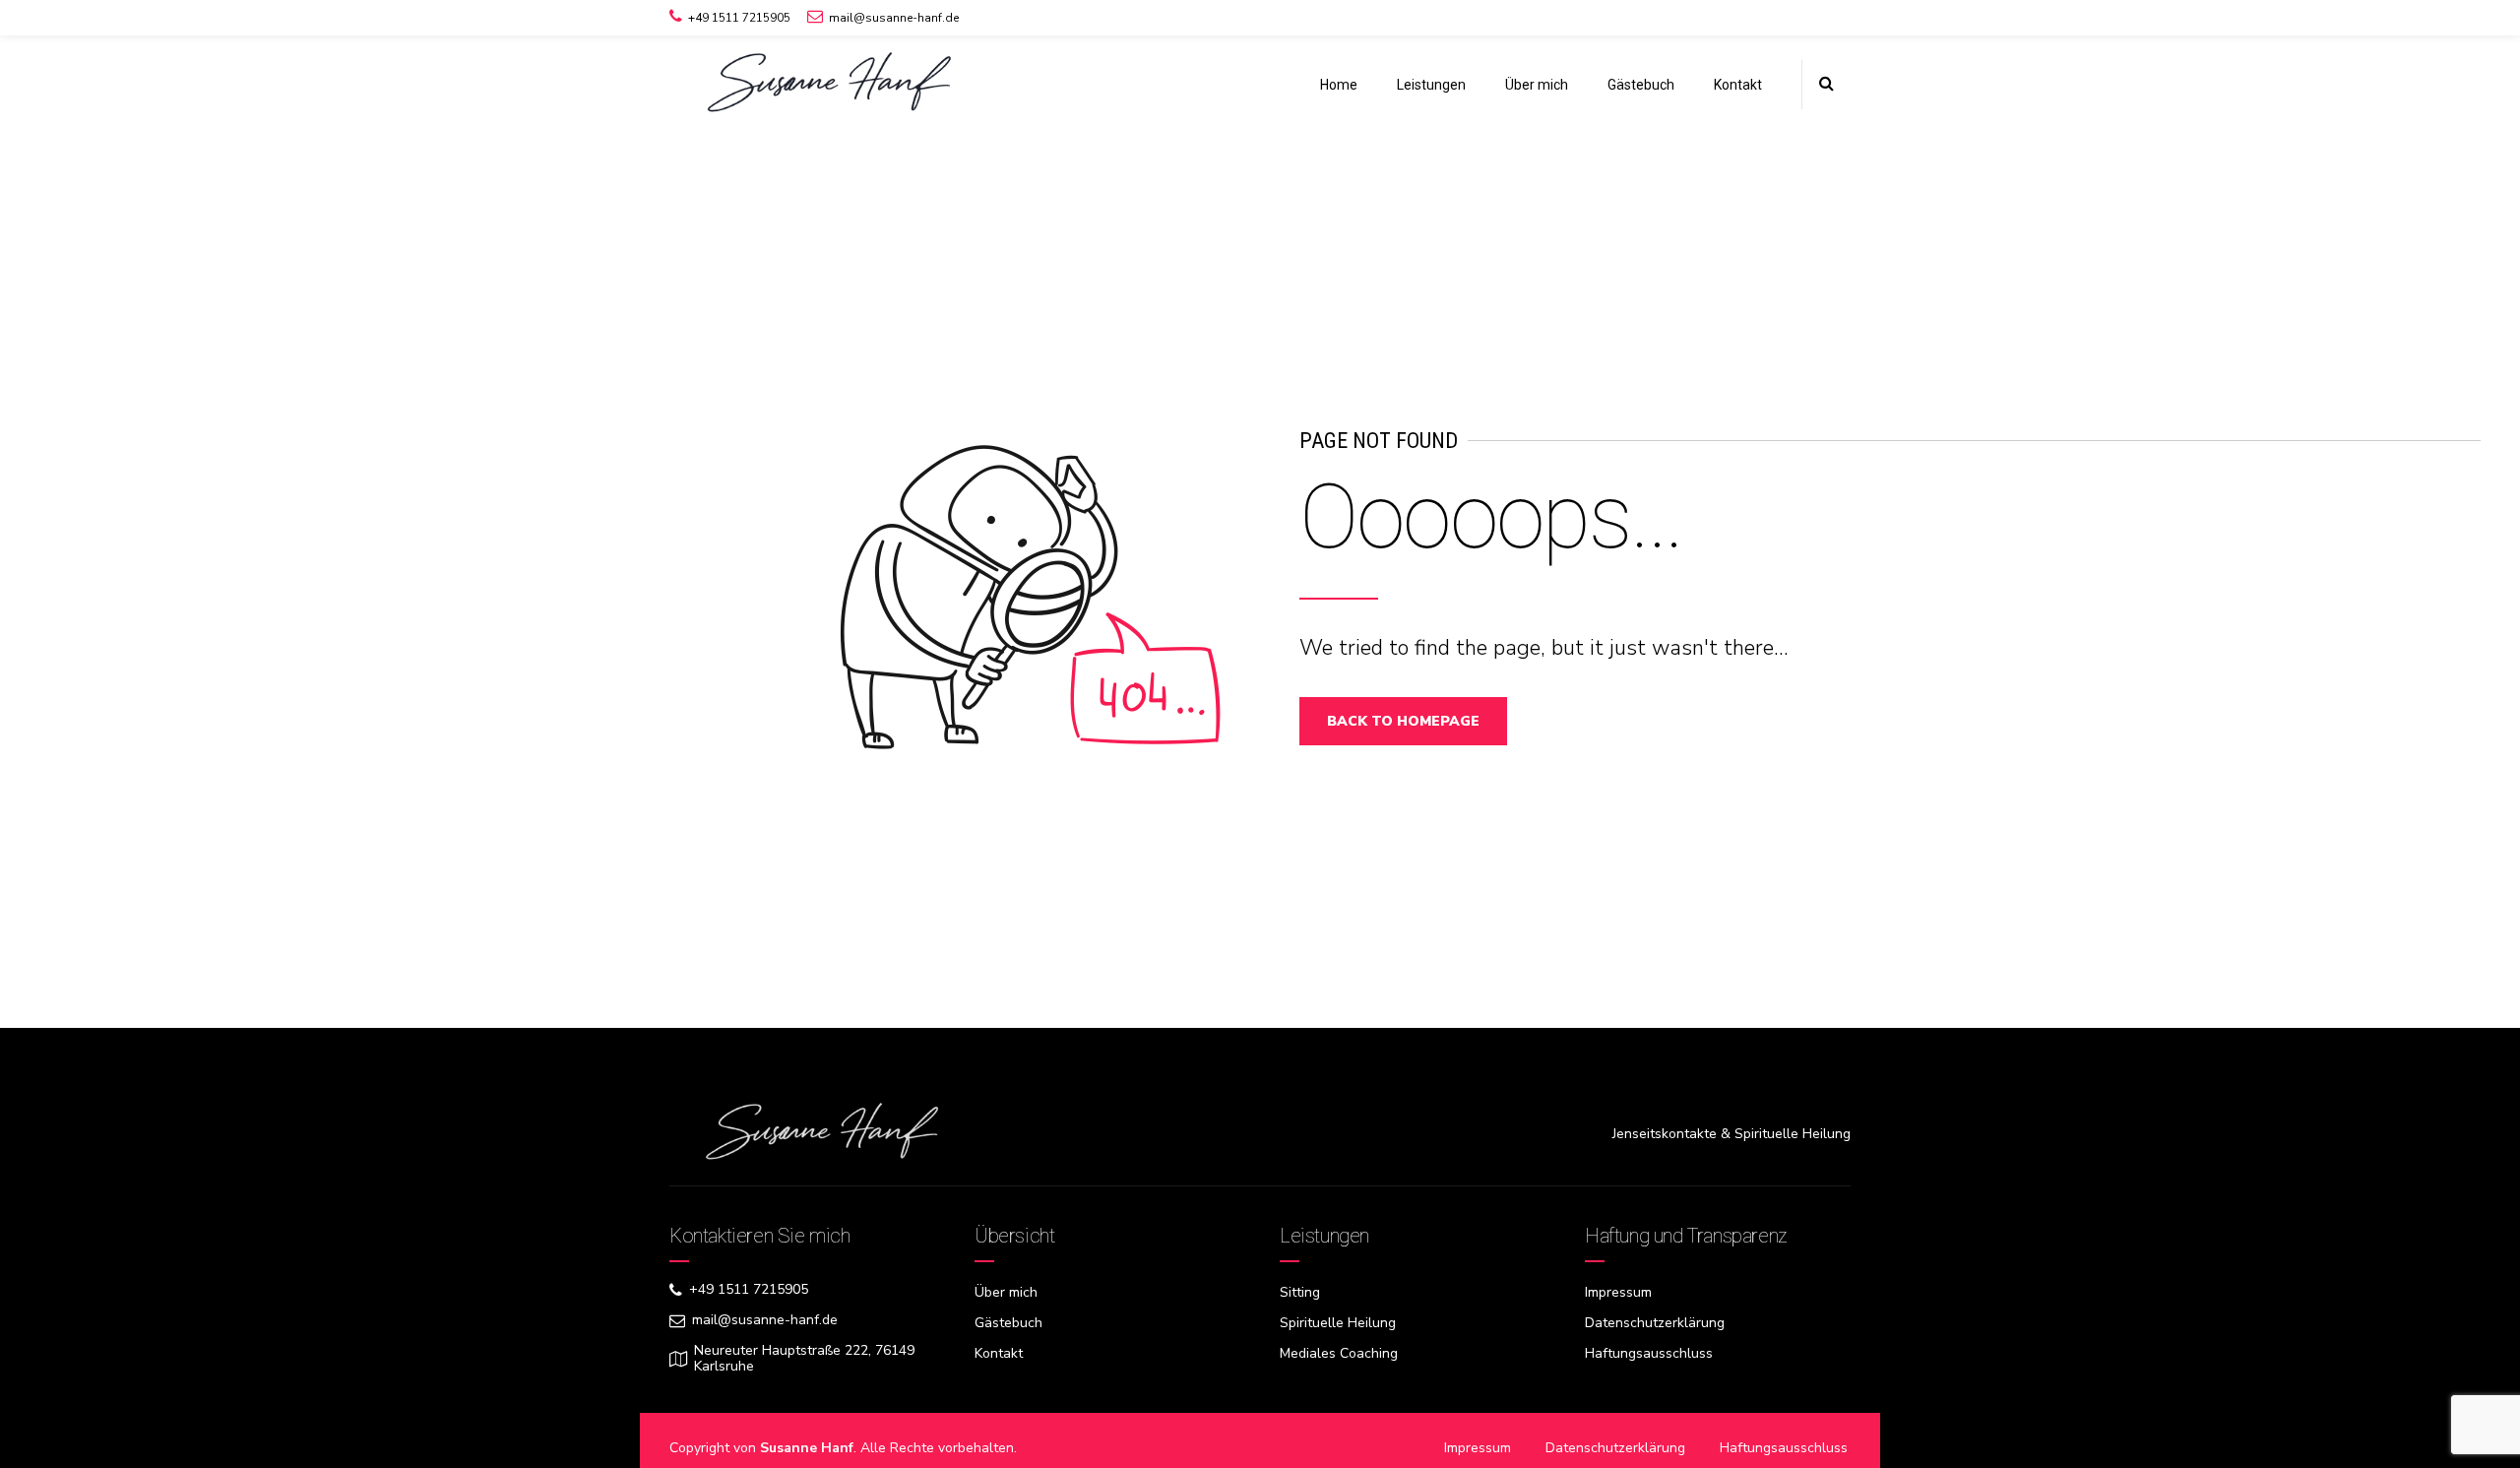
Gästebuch (1641, 85)
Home (1339, 85)
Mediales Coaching (1339, 1353)
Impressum (1618, 1292)
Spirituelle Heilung (1338, 1323)
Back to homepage (1403, 721)
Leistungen (1431, 85)
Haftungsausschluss (1649, 1353)
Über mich (1537, 85)
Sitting (1300, 1292)
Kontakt (1738, 85)
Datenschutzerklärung (1655, 1323)
